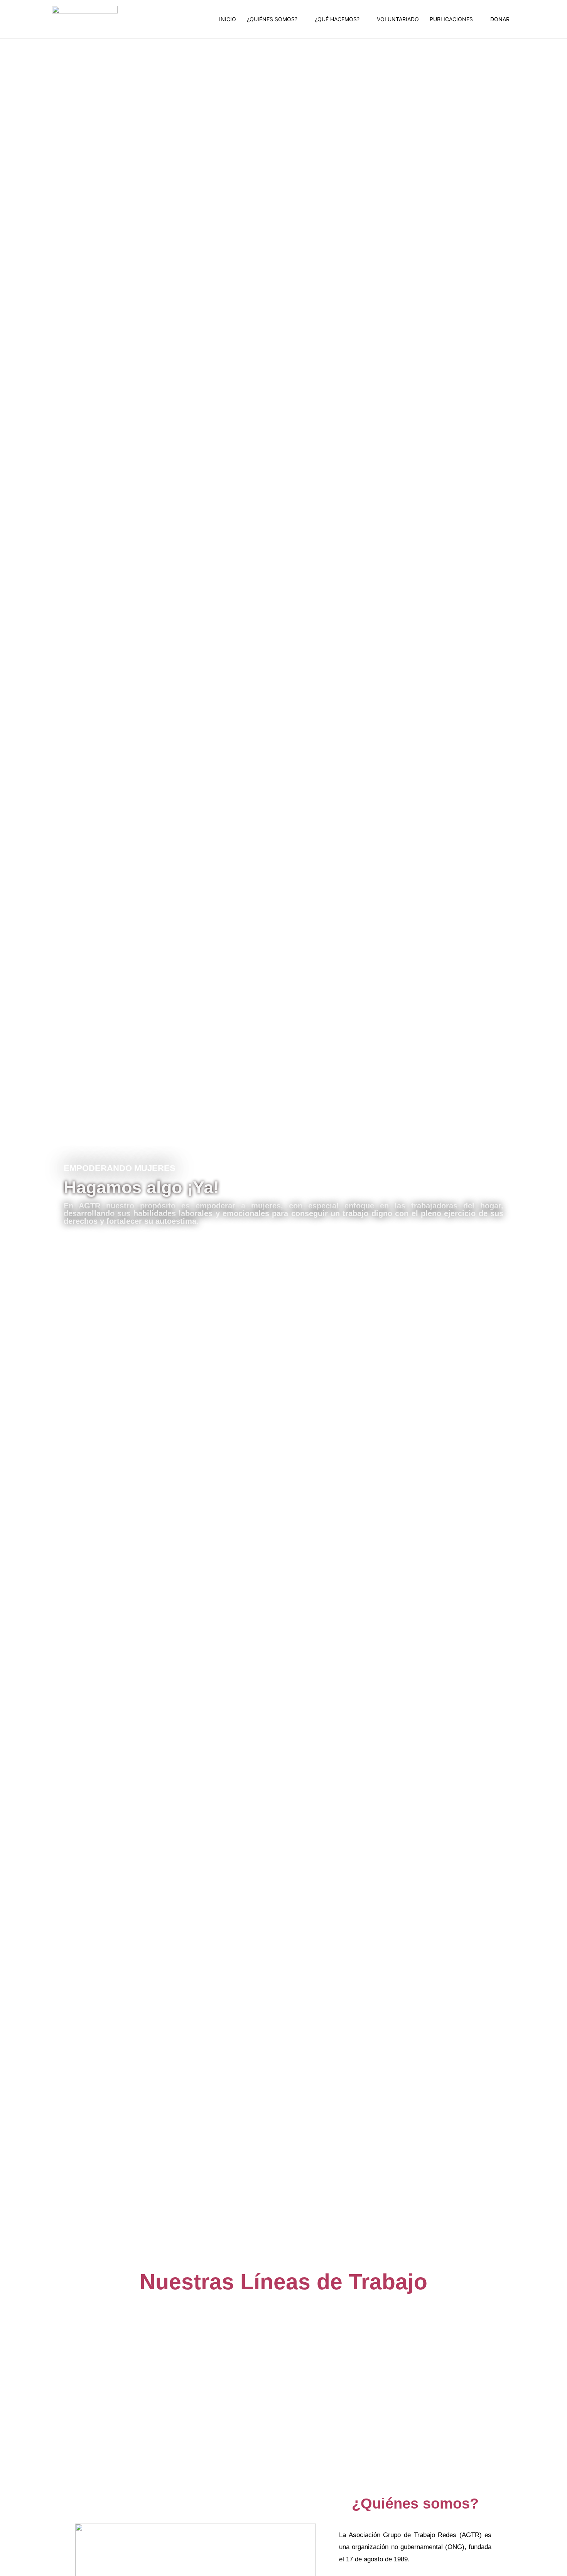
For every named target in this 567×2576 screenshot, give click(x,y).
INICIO (228, 19)
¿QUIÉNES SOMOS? (272, 19)
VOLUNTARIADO (398, 19)
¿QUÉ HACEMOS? (337, 19)
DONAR (500, 19)
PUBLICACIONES (451, 19)
